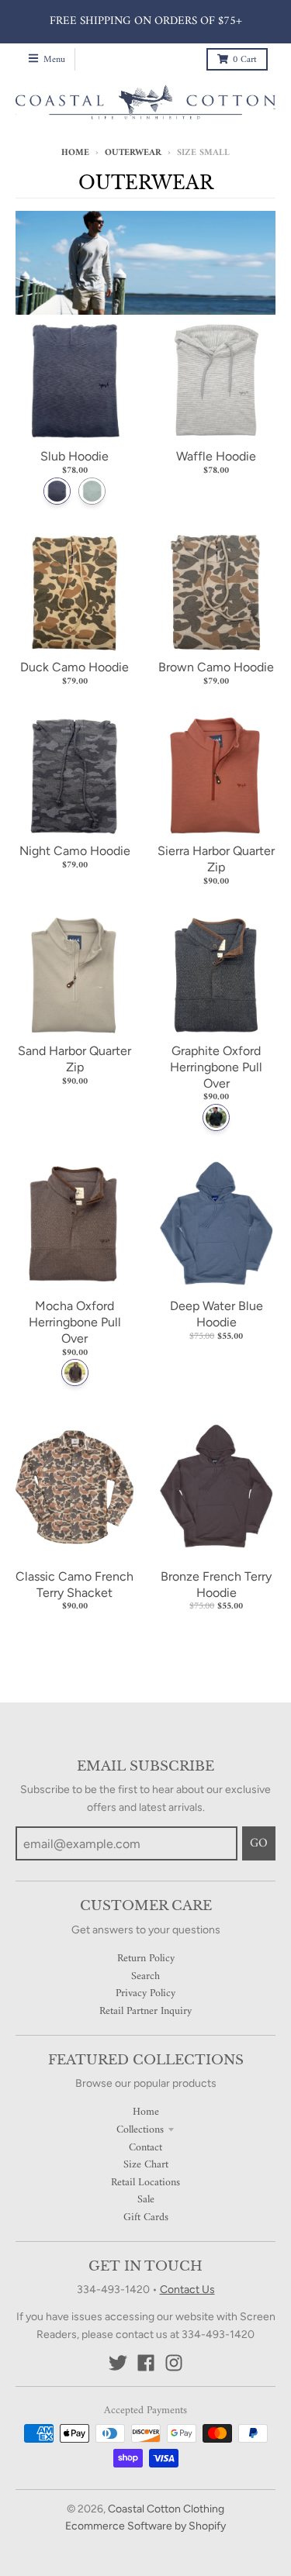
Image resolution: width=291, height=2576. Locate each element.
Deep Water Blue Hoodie (217, 1314)
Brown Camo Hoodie (216, 667)
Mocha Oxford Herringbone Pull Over (75, 1322)
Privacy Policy (145, 1993)
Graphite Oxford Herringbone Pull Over (216, 1067)
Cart (245, 60)
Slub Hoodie (74, 456)
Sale (146, 2200)
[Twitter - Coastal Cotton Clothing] (118, 2363)
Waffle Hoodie (216, 456)
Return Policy (146, 1959)
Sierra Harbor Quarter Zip (216, 859)
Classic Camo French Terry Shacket (74, 1585)
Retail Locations (145, 2183)
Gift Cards (146, 2217)
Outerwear (133, 153)
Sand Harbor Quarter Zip (74, 1059)
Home (75, 153)
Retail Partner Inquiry (145, 2011)
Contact (145, 2148)
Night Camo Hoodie (75, 851)
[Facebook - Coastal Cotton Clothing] (146, 2363)
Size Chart (146, 2165)
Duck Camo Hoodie (74, 667)
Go (259, 1843)
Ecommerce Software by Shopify (145, 2526)
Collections (140, 2130)
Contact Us (187, 2290)
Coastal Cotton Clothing (166, 2509)
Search (145, 1976)
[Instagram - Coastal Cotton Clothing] (174, 2363)
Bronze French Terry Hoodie (216, 1585)
